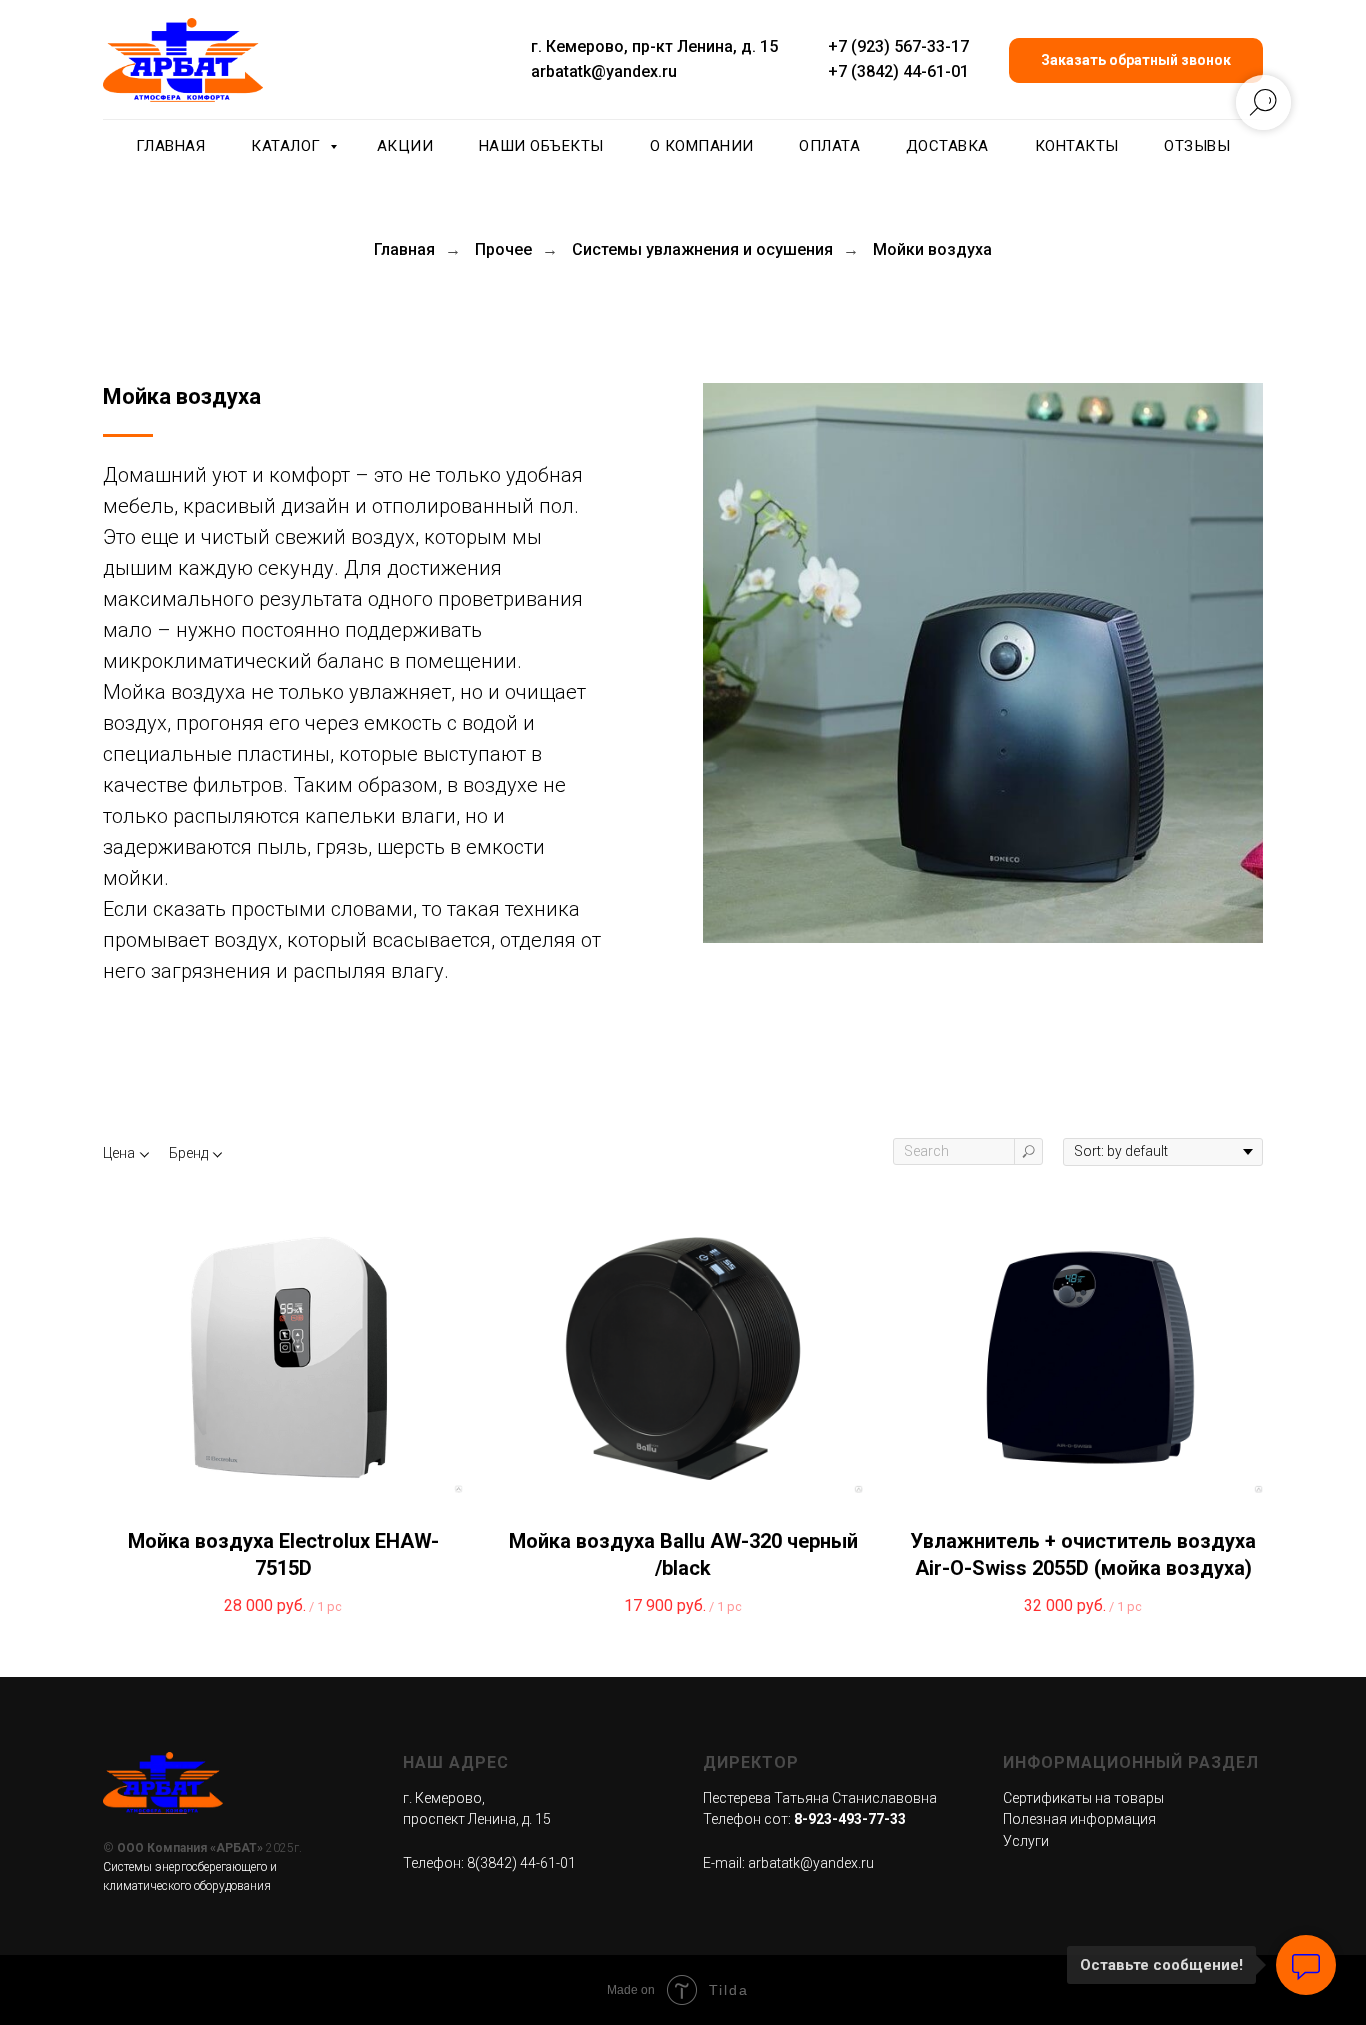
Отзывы (1197, 146)
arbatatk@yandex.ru (604, 71)
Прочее (503, 249)
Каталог (288, 146)
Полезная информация (1079, 1819)
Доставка (947, 146)
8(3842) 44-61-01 (521, 1863)
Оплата (829, 146)
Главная (171, 146)
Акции (405, 146)
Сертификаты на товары (1083, 1798)
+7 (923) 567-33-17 (898, 46)
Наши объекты (541, 146)
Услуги (1026, 1841)
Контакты (1077, 146)
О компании (702, 146)
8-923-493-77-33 (850, 1819)
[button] (1136, 60)
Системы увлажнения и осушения (702, 249)
